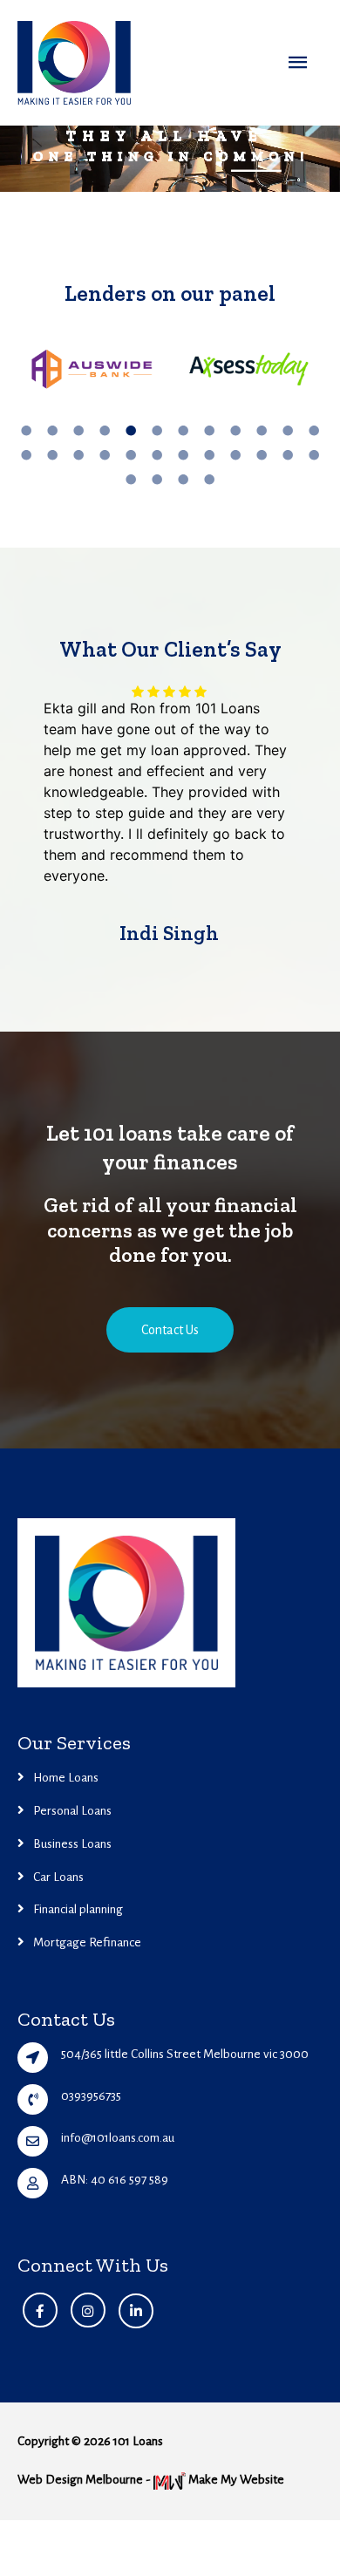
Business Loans (72, 2073)
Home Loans (66, 2007)
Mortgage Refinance (87, 2173)
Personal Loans (72, 2040)
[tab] (26, 430)
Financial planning (78, 2140)
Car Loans (58, 2106)
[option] (92, 378)
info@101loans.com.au (118, 2368)
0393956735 (91, 2326)
